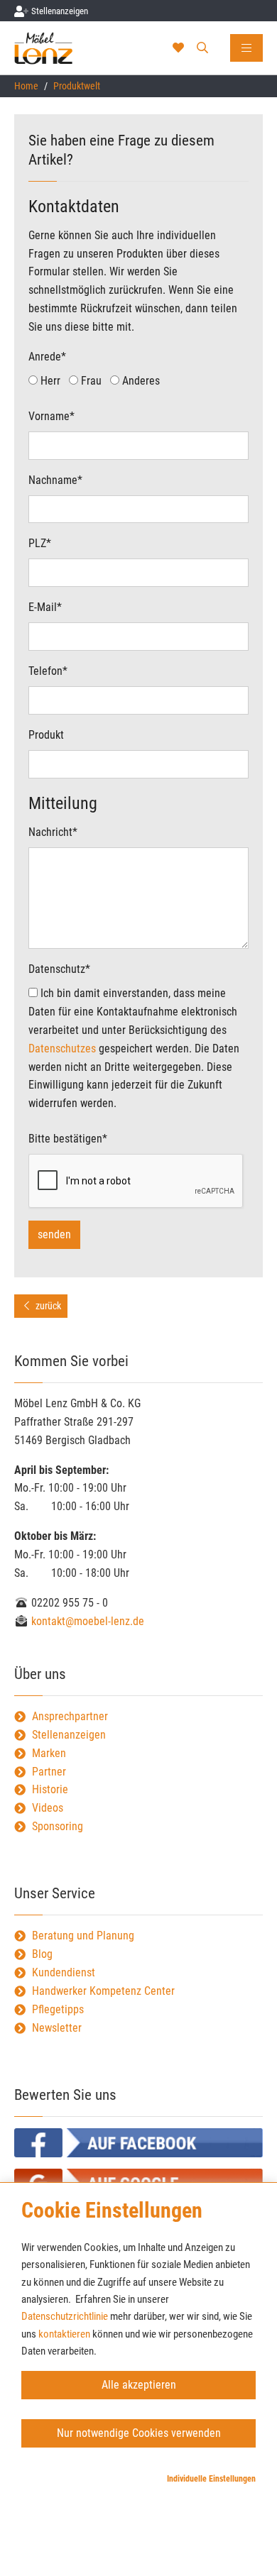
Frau (90, 381)
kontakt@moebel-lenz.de (86, 1621)
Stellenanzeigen (69, 1735)
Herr (49, 381)
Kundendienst (64, 1972)
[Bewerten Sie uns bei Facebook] (138, 2143)
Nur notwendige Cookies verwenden (139, 2433)
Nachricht (53, 832)
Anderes (140, 381)
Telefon (48, 671)
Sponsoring (58, 1826)
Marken (49, 1753)
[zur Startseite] (59, 48)
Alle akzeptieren (139, 2385)
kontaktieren (64, 2334)
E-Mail (45, 607)
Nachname (55, 480)
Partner (49, 1772)
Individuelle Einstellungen (211, 2479)
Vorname (51, 416)
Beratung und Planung (83, 1936)
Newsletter (57, 2028)
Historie (50, 1789)
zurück (47, 1306)
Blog (42, 1954)
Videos (48, 1808)
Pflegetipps (58, 2009)
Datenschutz (59, 969)
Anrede (47, 357)
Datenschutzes (62, 1048)
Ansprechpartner (70, 1716)
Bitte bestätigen (68, 1139)
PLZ (40, 543)
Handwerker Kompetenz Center (103, 1991)
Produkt (46, 735)
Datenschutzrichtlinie (65, 2316)
